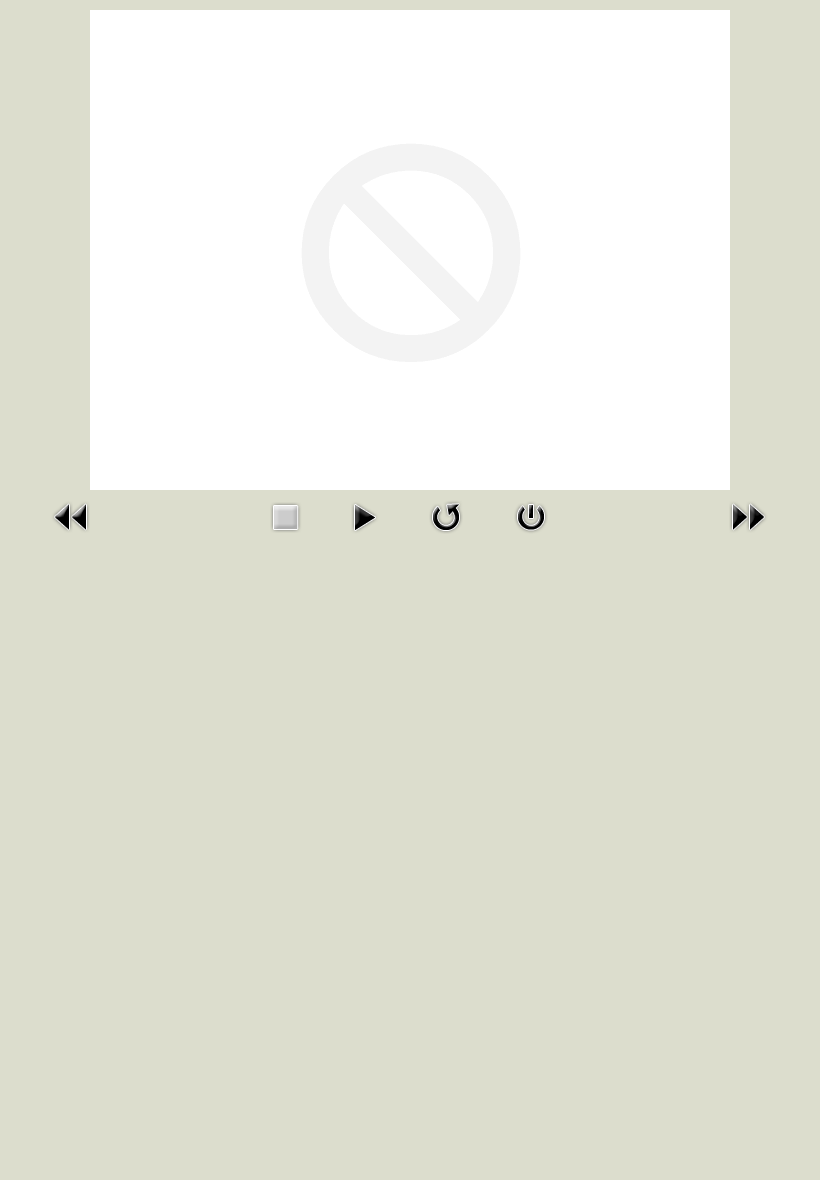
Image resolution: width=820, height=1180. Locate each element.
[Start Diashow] (364, 515)
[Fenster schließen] (531, 515)
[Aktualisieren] (446, 515)
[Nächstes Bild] (748, 515)
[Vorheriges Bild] (72, 515)
